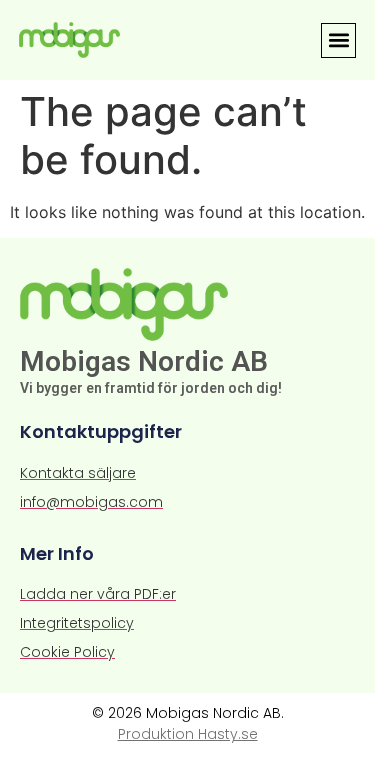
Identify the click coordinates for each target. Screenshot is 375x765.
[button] (338, 40)
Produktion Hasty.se (188, 734)
